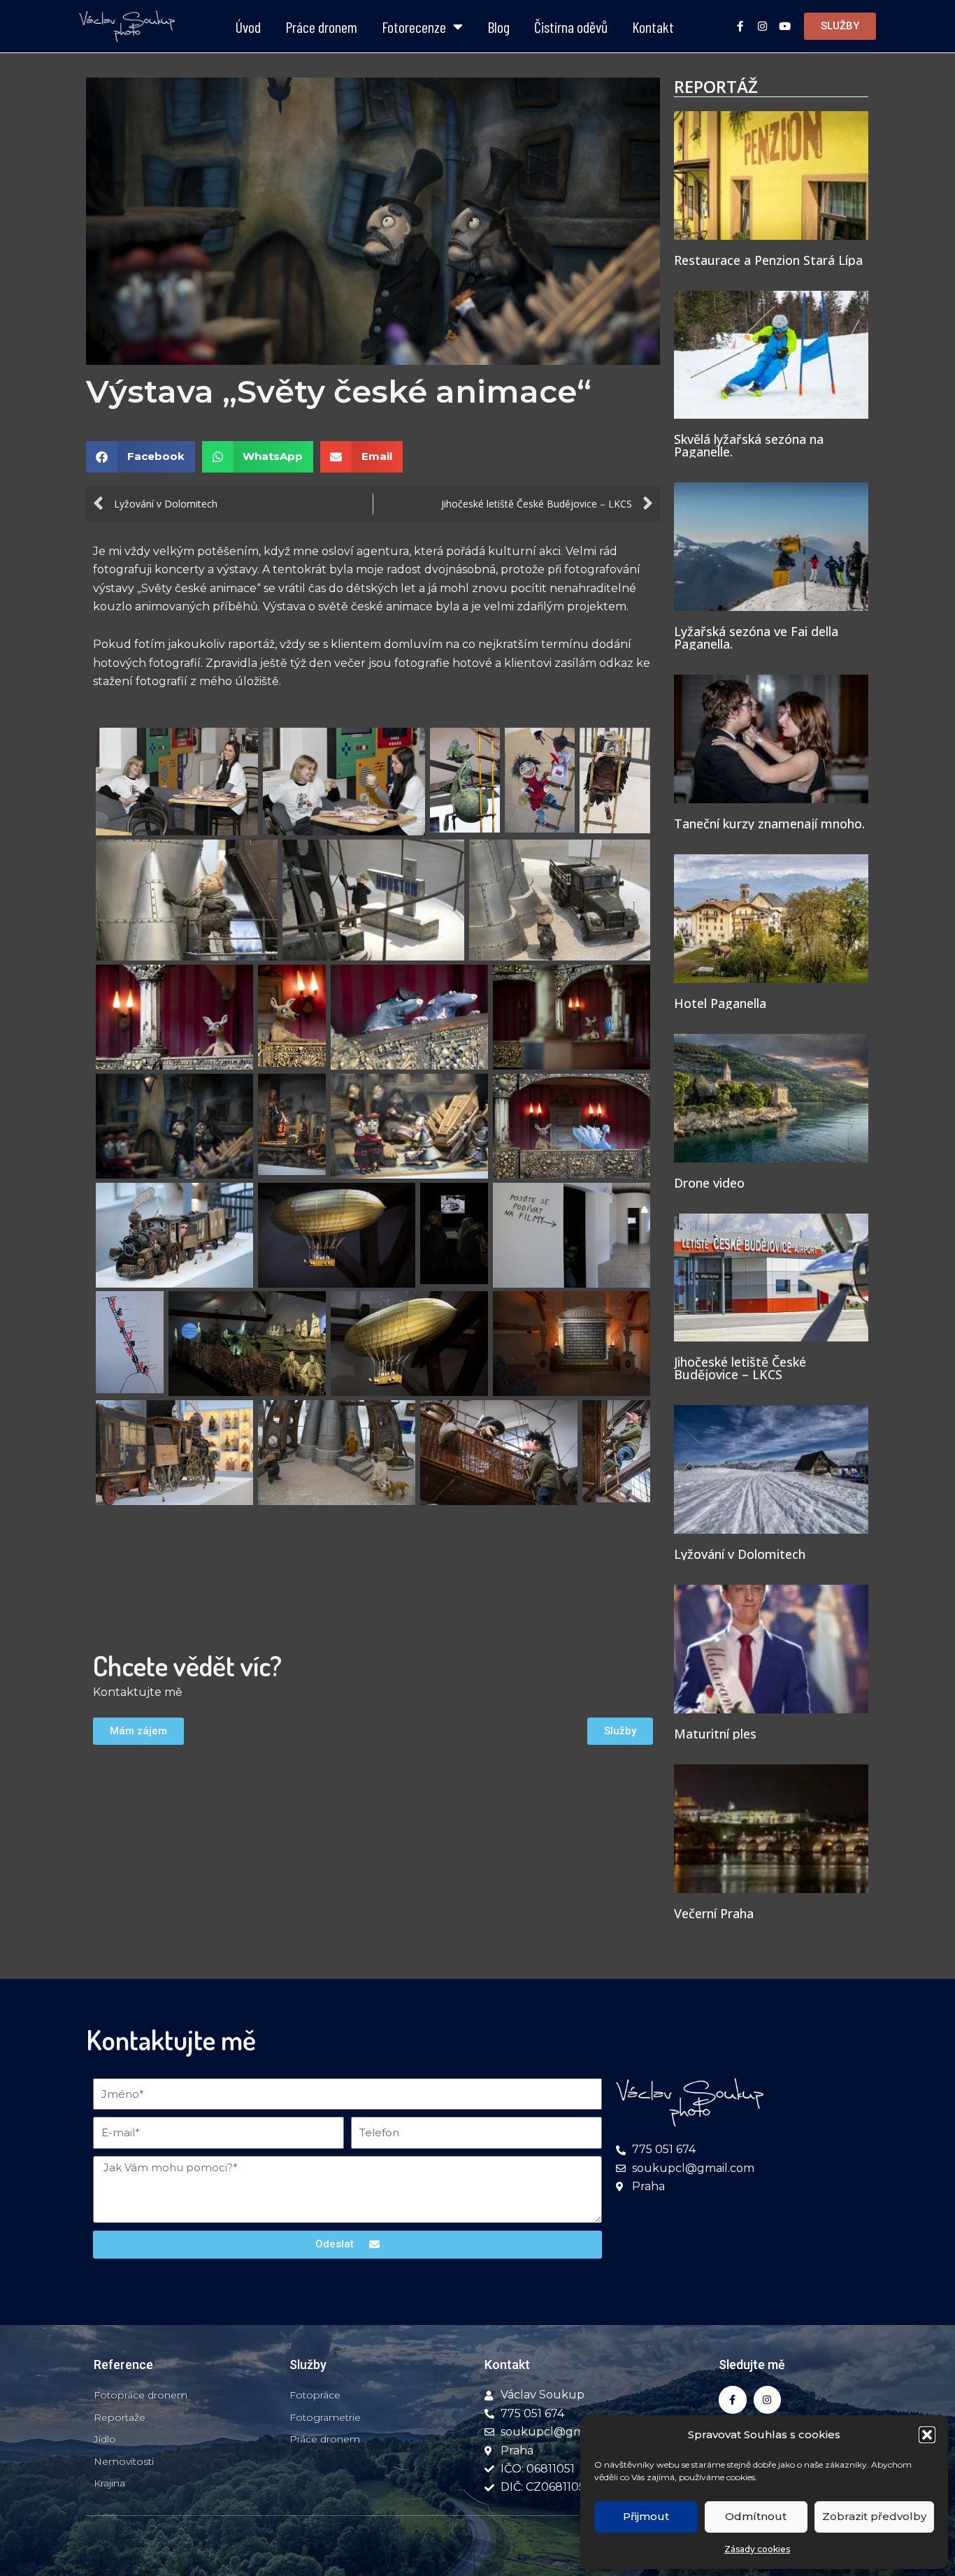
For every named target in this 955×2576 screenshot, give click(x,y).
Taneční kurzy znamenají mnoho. (769, 823)
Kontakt (653, 27)
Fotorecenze (414, 27)
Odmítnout (756, 2516)
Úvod (248, 27)
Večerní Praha (714, 1913)
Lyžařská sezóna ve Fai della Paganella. (756, 638)
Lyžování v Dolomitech (740, 1554)
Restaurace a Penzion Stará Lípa (768, 260)
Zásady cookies (757, 2549)
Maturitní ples (715, 1734)
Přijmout (646, 2516)
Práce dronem (321, 27)
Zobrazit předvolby (874, 2516)
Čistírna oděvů (571, 27)
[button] (927, 2435)
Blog (498, 27)
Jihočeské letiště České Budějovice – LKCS (740, 1368)
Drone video (709, 1183)
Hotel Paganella (720, 1003)
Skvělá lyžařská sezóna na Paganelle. (749, 445)
